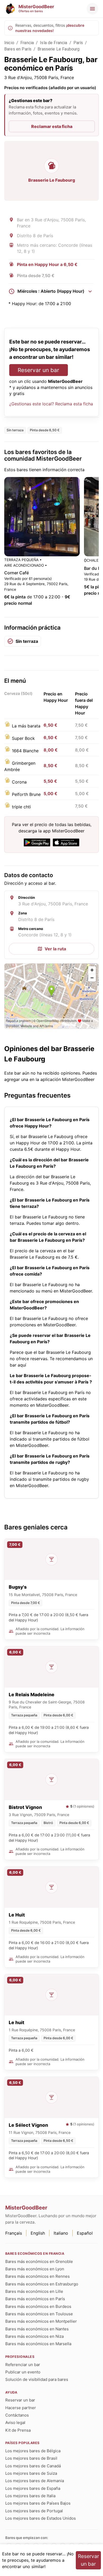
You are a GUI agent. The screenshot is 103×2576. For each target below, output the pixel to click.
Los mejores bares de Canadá (33, 2466)
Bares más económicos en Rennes (38, 2276)
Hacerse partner (21, 2408)
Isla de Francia (53, 43)
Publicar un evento (23, 2372)
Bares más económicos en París (35, 2299)
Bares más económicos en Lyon (35, 2269)
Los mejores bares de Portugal (34, 2511)
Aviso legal (15, 2423)
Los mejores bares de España (33, 2488)
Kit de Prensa (18, 2430)
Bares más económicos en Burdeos (38, 2306)
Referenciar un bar (23, 2365)
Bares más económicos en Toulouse (39, 2314)
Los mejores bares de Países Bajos (38, 2503)
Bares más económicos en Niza (34, 2336)
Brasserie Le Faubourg (58, 49)
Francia (27, 43)
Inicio (9, 43)
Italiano (61, 2233)
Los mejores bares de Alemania (35, 2481)
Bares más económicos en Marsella (38, 2344)
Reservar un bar (38, 370)
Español (85, 2233)
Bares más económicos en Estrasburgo (42, 2284)
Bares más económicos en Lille (34, 2291)
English (38, 2233)
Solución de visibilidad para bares (37, 2379)
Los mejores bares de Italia (30, 2496)
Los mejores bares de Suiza (31, 2473)
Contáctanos (17, 2415)
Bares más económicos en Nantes (37, 2329)
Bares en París (18, 49)
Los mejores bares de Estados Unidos (41, 2518)
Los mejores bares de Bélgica (33, 2451)
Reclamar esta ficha (52, 126)
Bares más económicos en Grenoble (39, 2261)
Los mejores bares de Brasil (31, 2458)
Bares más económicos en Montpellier (41, 2321)
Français (14, 2233)
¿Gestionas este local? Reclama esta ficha (51, 404)
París (78, 43)
